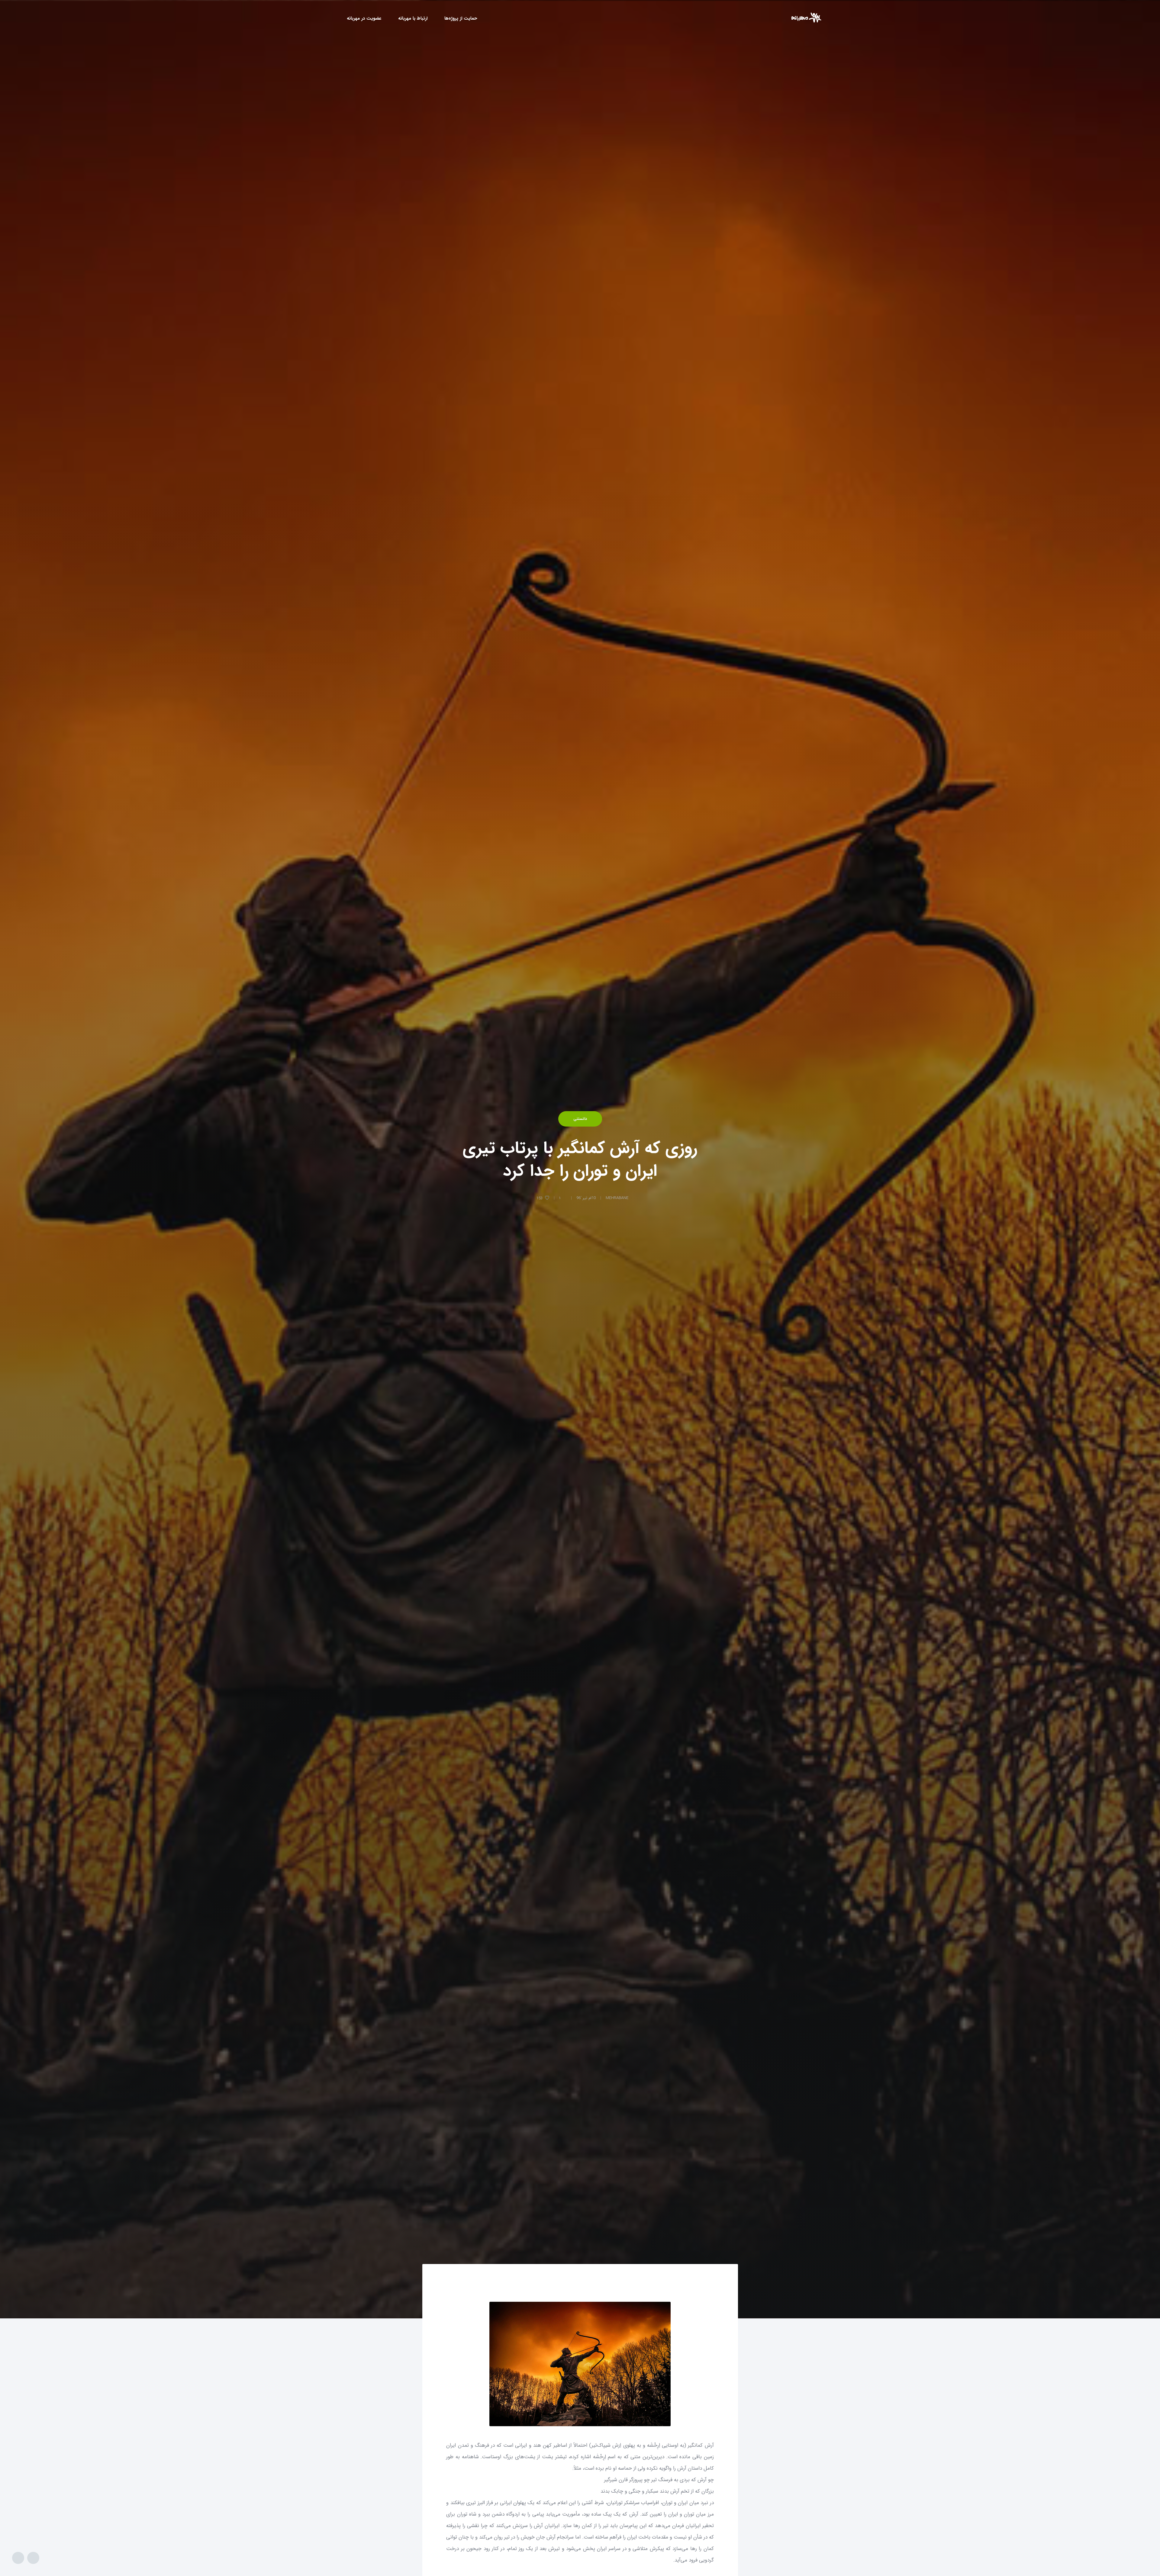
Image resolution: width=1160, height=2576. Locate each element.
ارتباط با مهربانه (413, 18)
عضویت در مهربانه (364, 18)
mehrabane (617, 1198)
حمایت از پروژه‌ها (461, 18)
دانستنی (580, 1119)
